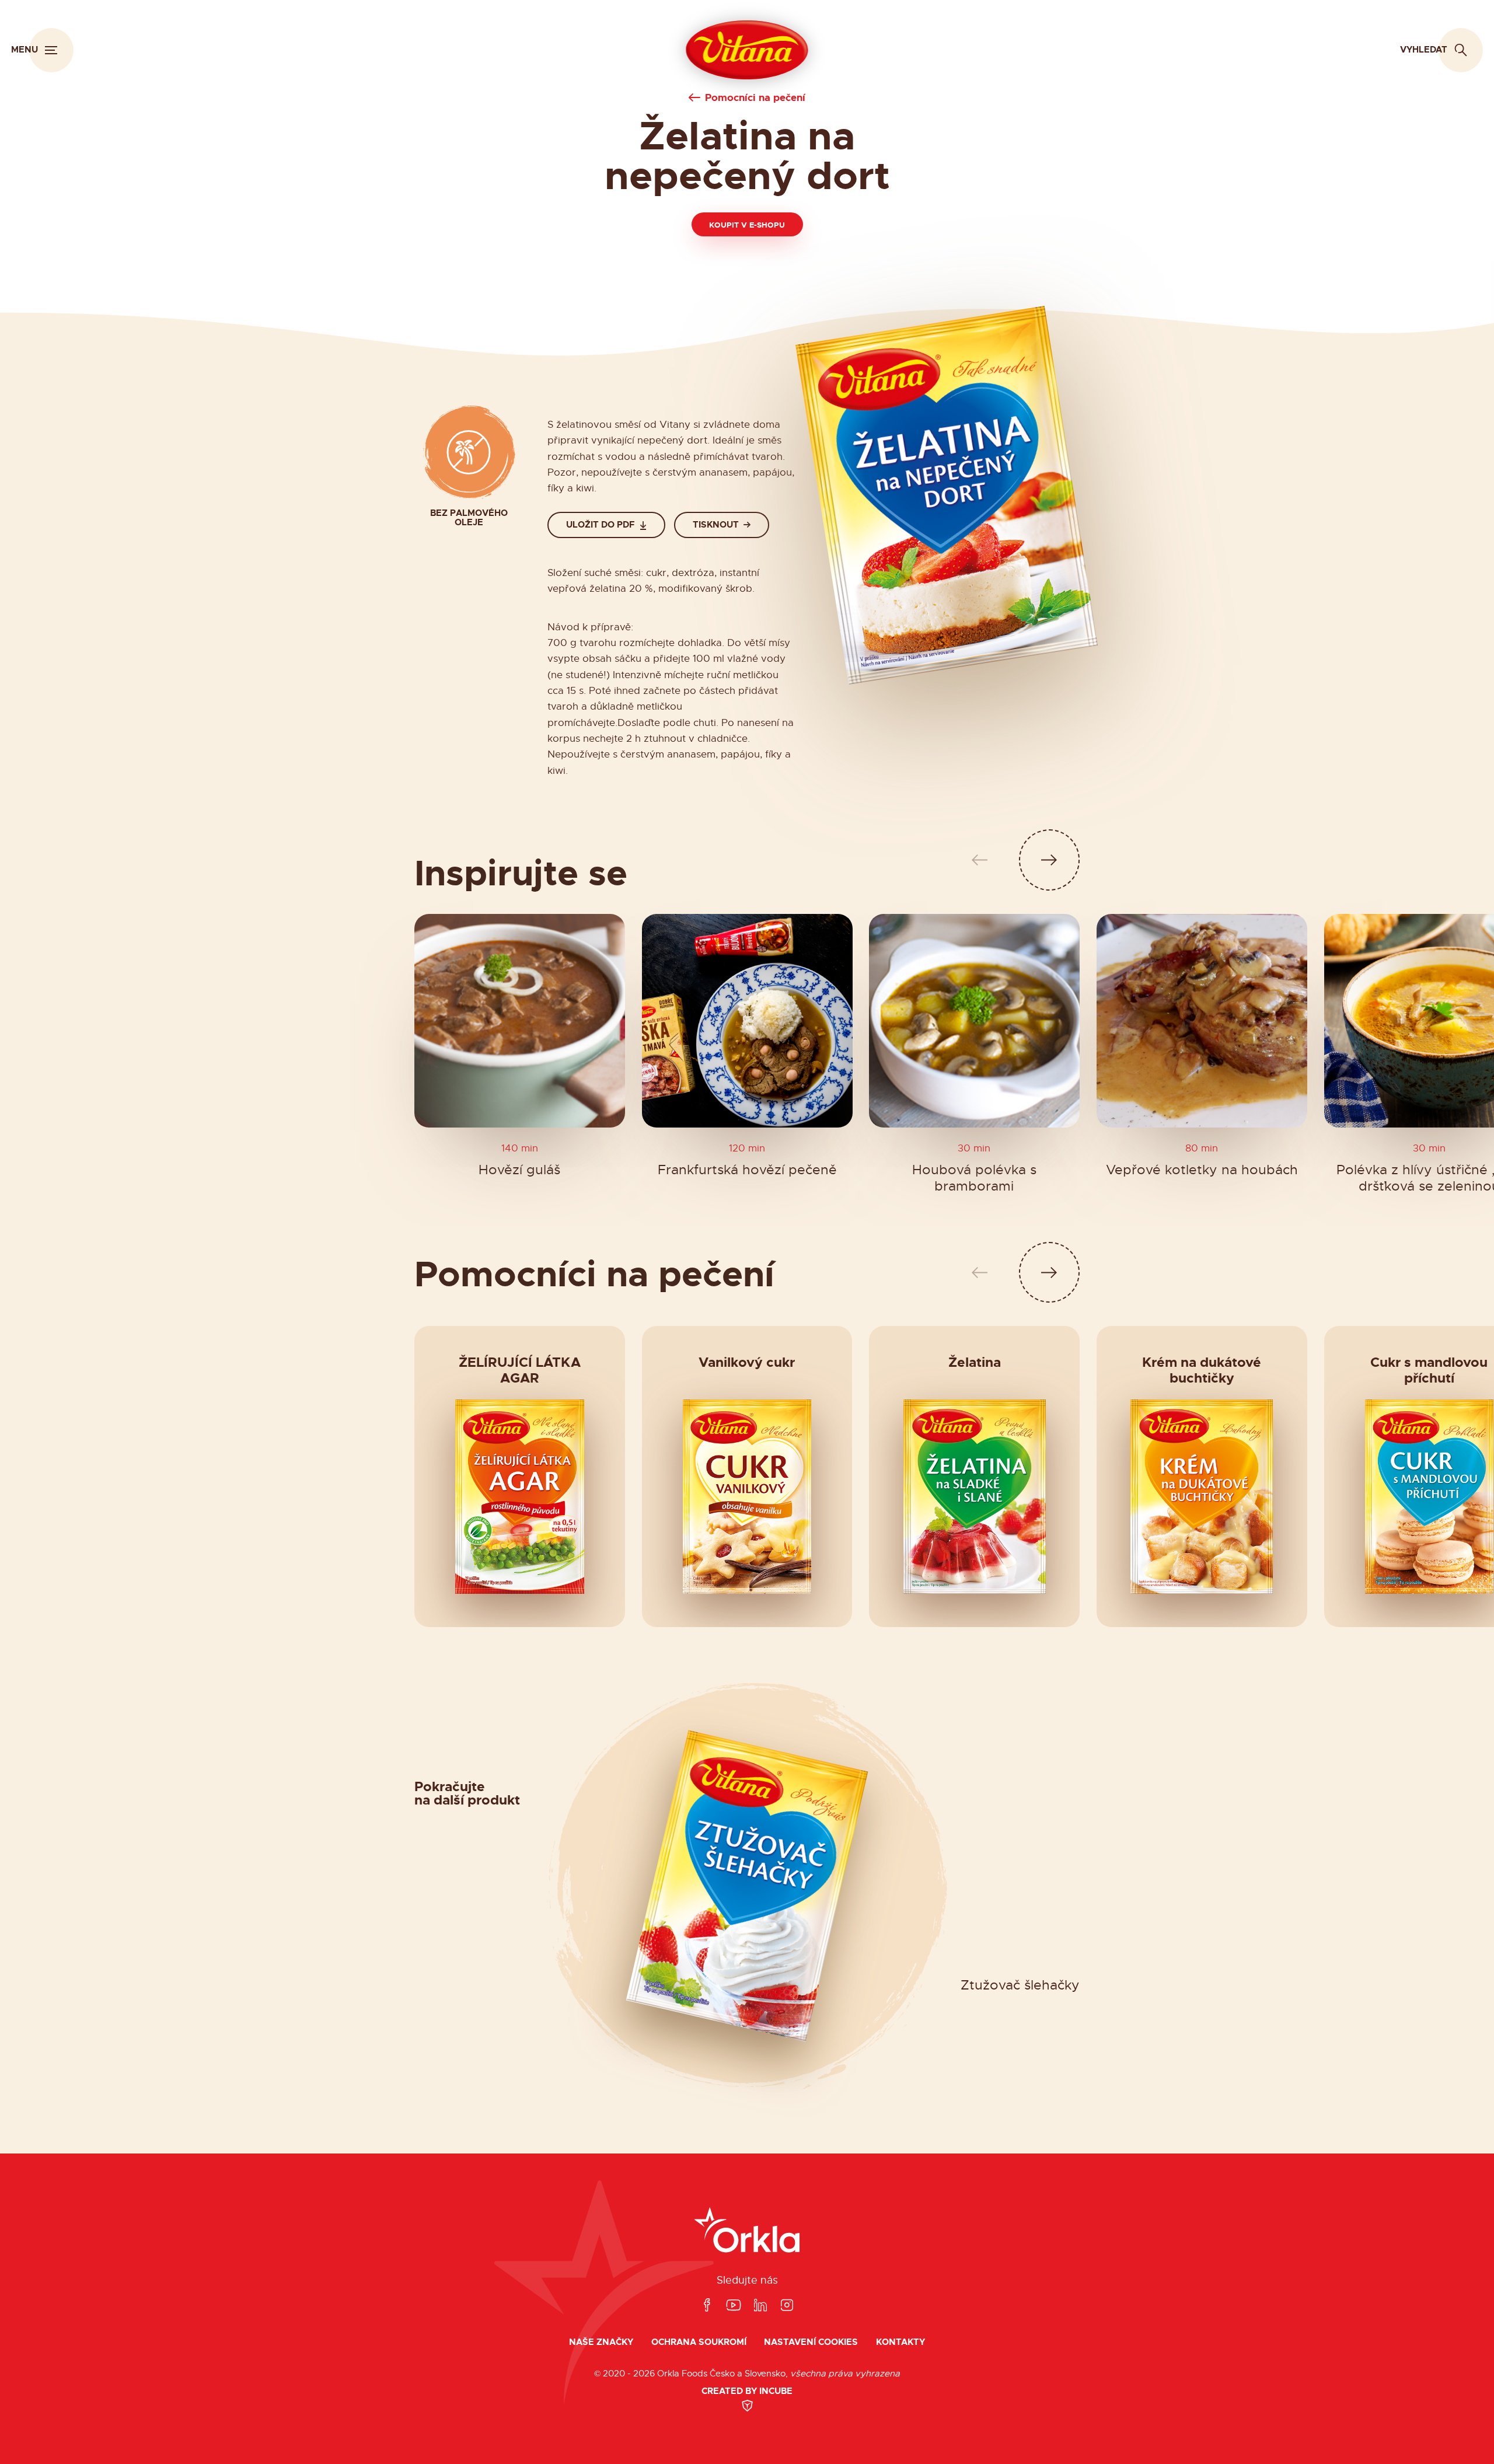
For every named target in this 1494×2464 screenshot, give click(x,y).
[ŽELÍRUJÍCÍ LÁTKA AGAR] (519, 1496)
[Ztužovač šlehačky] (747, 1886)
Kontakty (900, 2342)
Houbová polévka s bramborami (974, 1178)
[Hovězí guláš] (520, 1021)
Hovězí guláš (519, 1170)
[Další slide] (1050, 860)
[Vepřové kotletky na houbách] (1202, 1021)
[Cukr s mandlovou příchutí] (1429, 1496)
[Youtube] (734, 2306)
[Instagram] (787, 2306)
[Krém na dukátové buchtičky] (1202, 1496)
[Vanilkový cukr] (747, 1496)
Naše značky (601, 2342)
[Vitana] (747, 50)
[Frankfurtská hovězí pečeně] (747, 1021)
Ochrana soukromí (699, 2342)
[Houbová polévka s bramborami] (974, 1021)
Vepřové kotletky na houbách (1202, 1170)
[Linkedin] (760, 2306)
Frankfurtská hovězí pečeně (747, 1170)
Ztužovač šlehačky (1020, 1986)
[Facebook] (707, 2306)
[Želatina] (975, 1496)
